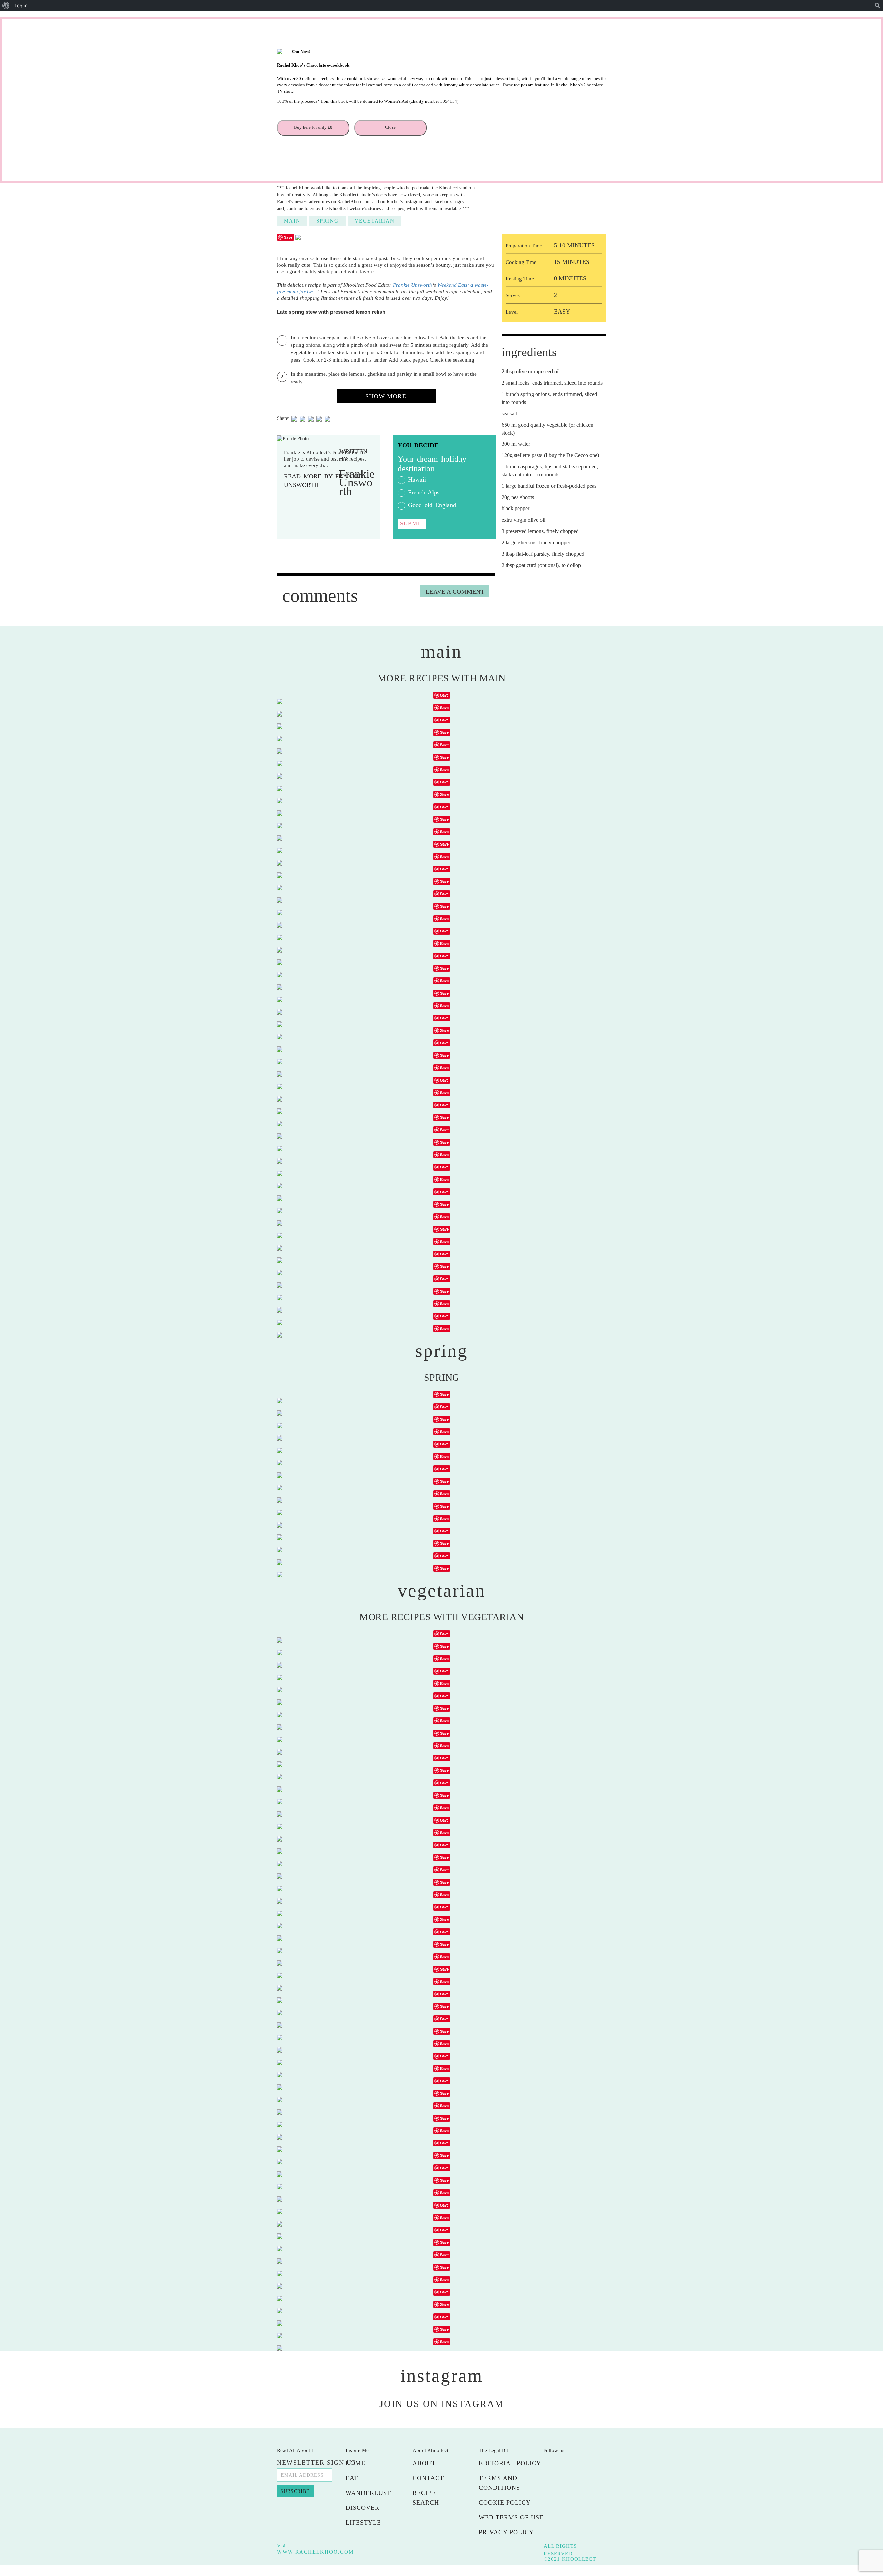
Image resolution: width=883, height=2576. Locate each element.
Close (390, 127)
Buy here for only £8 (313, 127)
